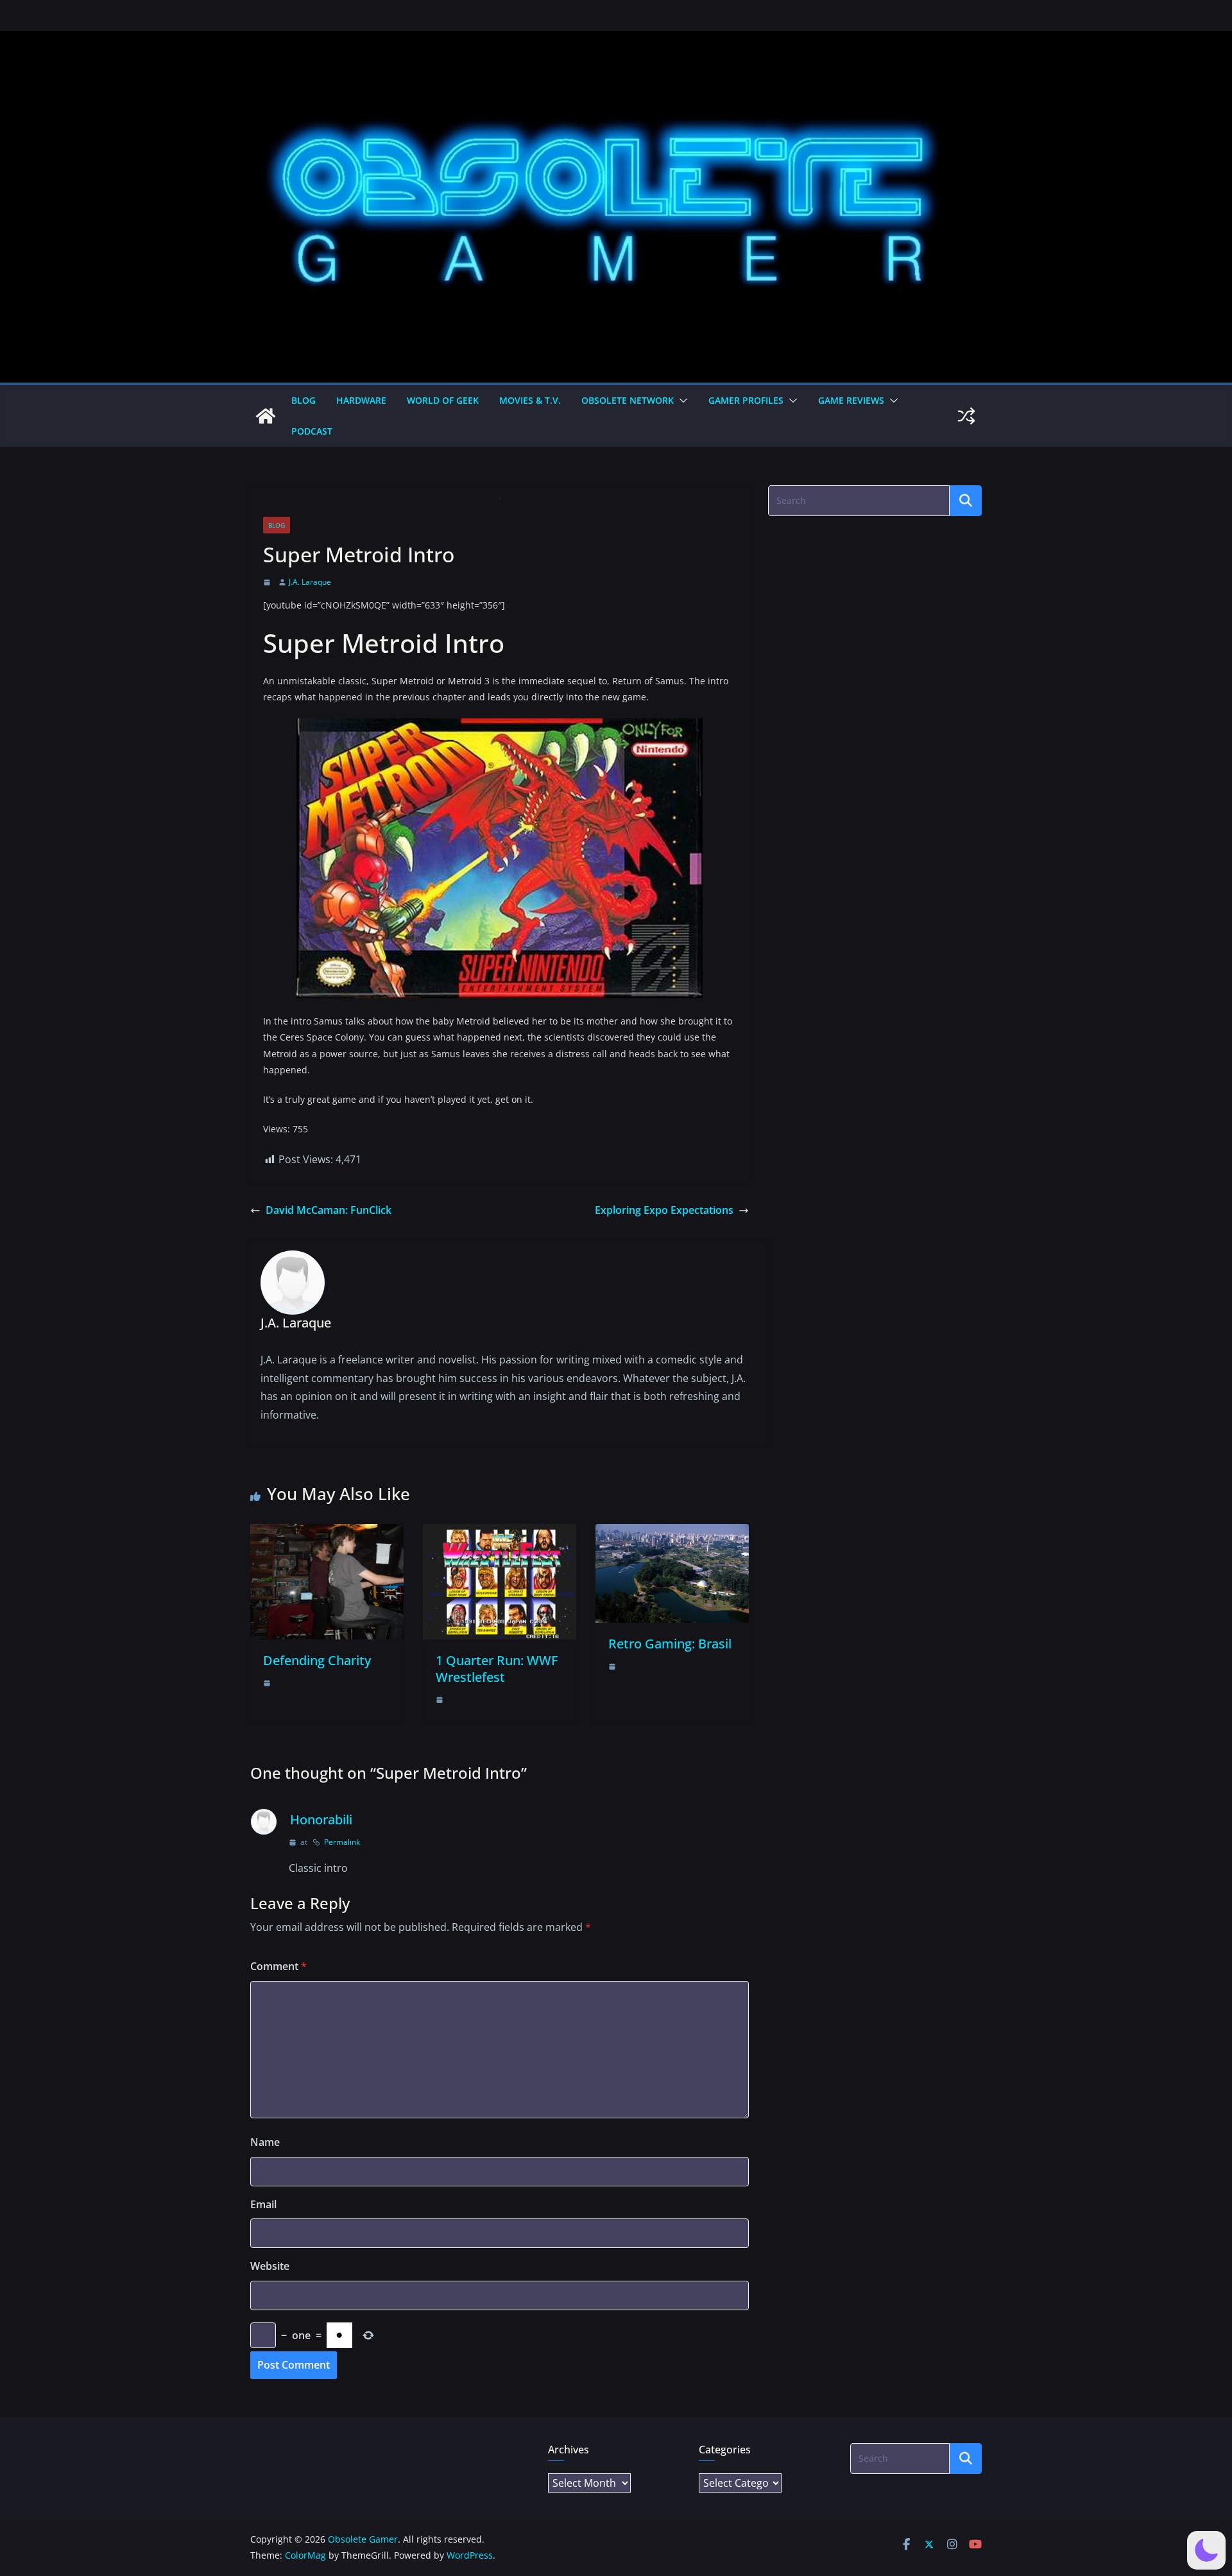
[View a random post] (966, 416)
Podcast (312, 431)
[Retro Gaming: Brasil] (672, 1533)
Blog (304, 400)
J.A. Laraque (310, 582)
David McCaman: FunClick (329, 1210)
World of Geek (443, 400)
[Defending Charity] (327, 1533)
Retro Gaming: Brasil (670, 1644)
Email (263, 2204)
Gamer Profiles (746, 400)
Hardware (361, 400)
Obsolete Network (628, 400)
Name (265, 2142)
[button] (681, 401)
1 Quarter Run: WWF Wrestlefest (497, 1669)
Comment (278, 1966)
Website (270, 2266)
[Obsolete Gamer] (266, 416)
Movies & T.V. (530, 400)
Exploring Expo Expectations (664, 1210)
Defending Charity (317, 1660)
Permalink (342, 1842)
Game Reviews (851, 400)
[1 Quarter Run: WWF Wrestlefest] (500, 1533)
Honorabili (321, 1820)
